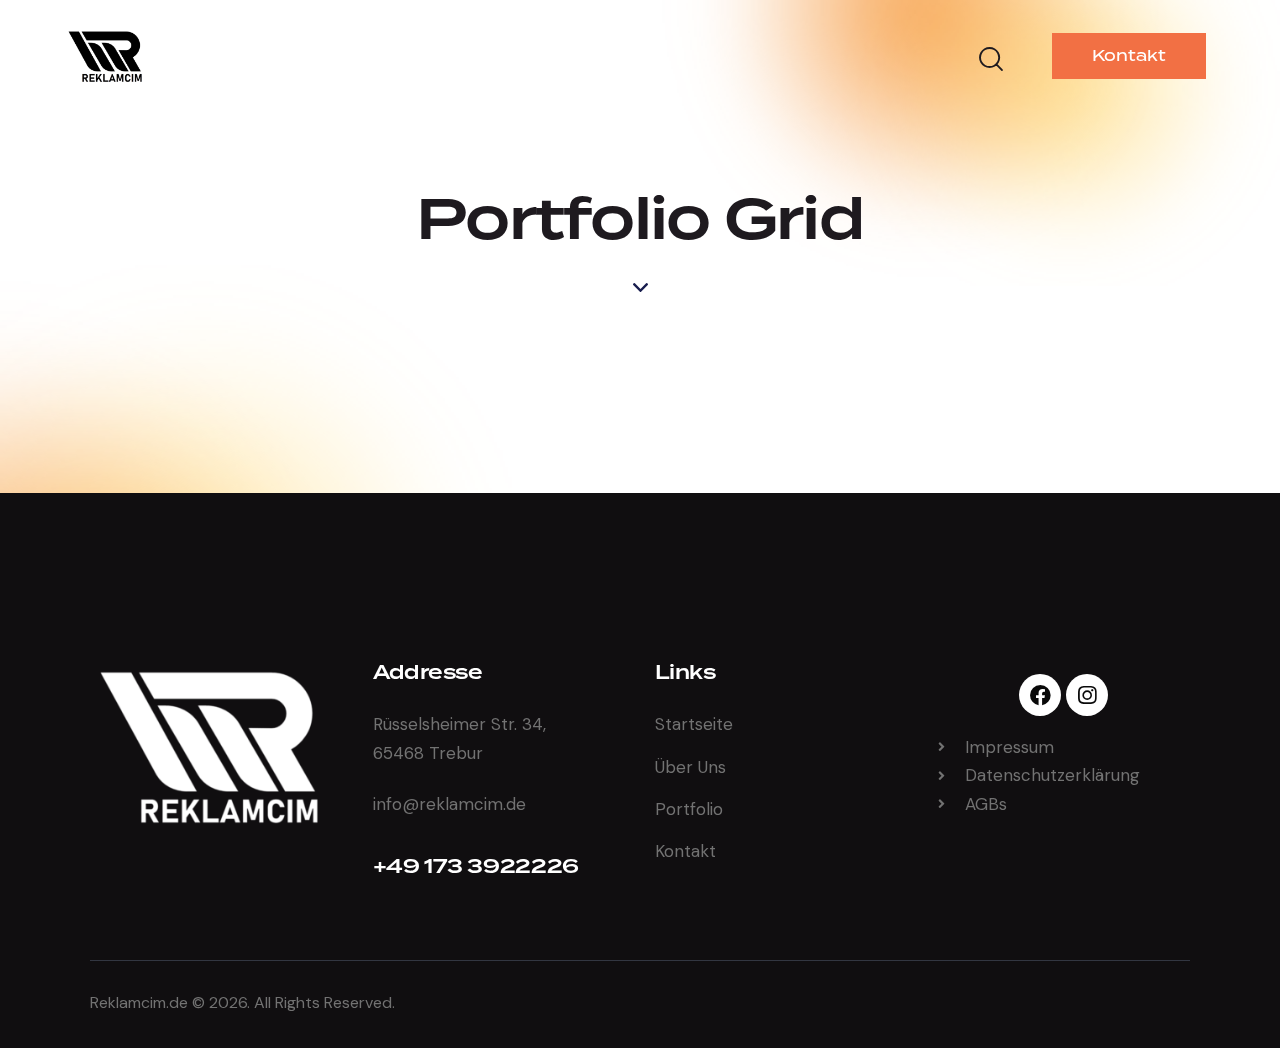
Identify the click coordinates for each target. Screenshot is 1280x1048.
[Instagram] (1087, 695)
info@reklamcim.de (449, 804)
